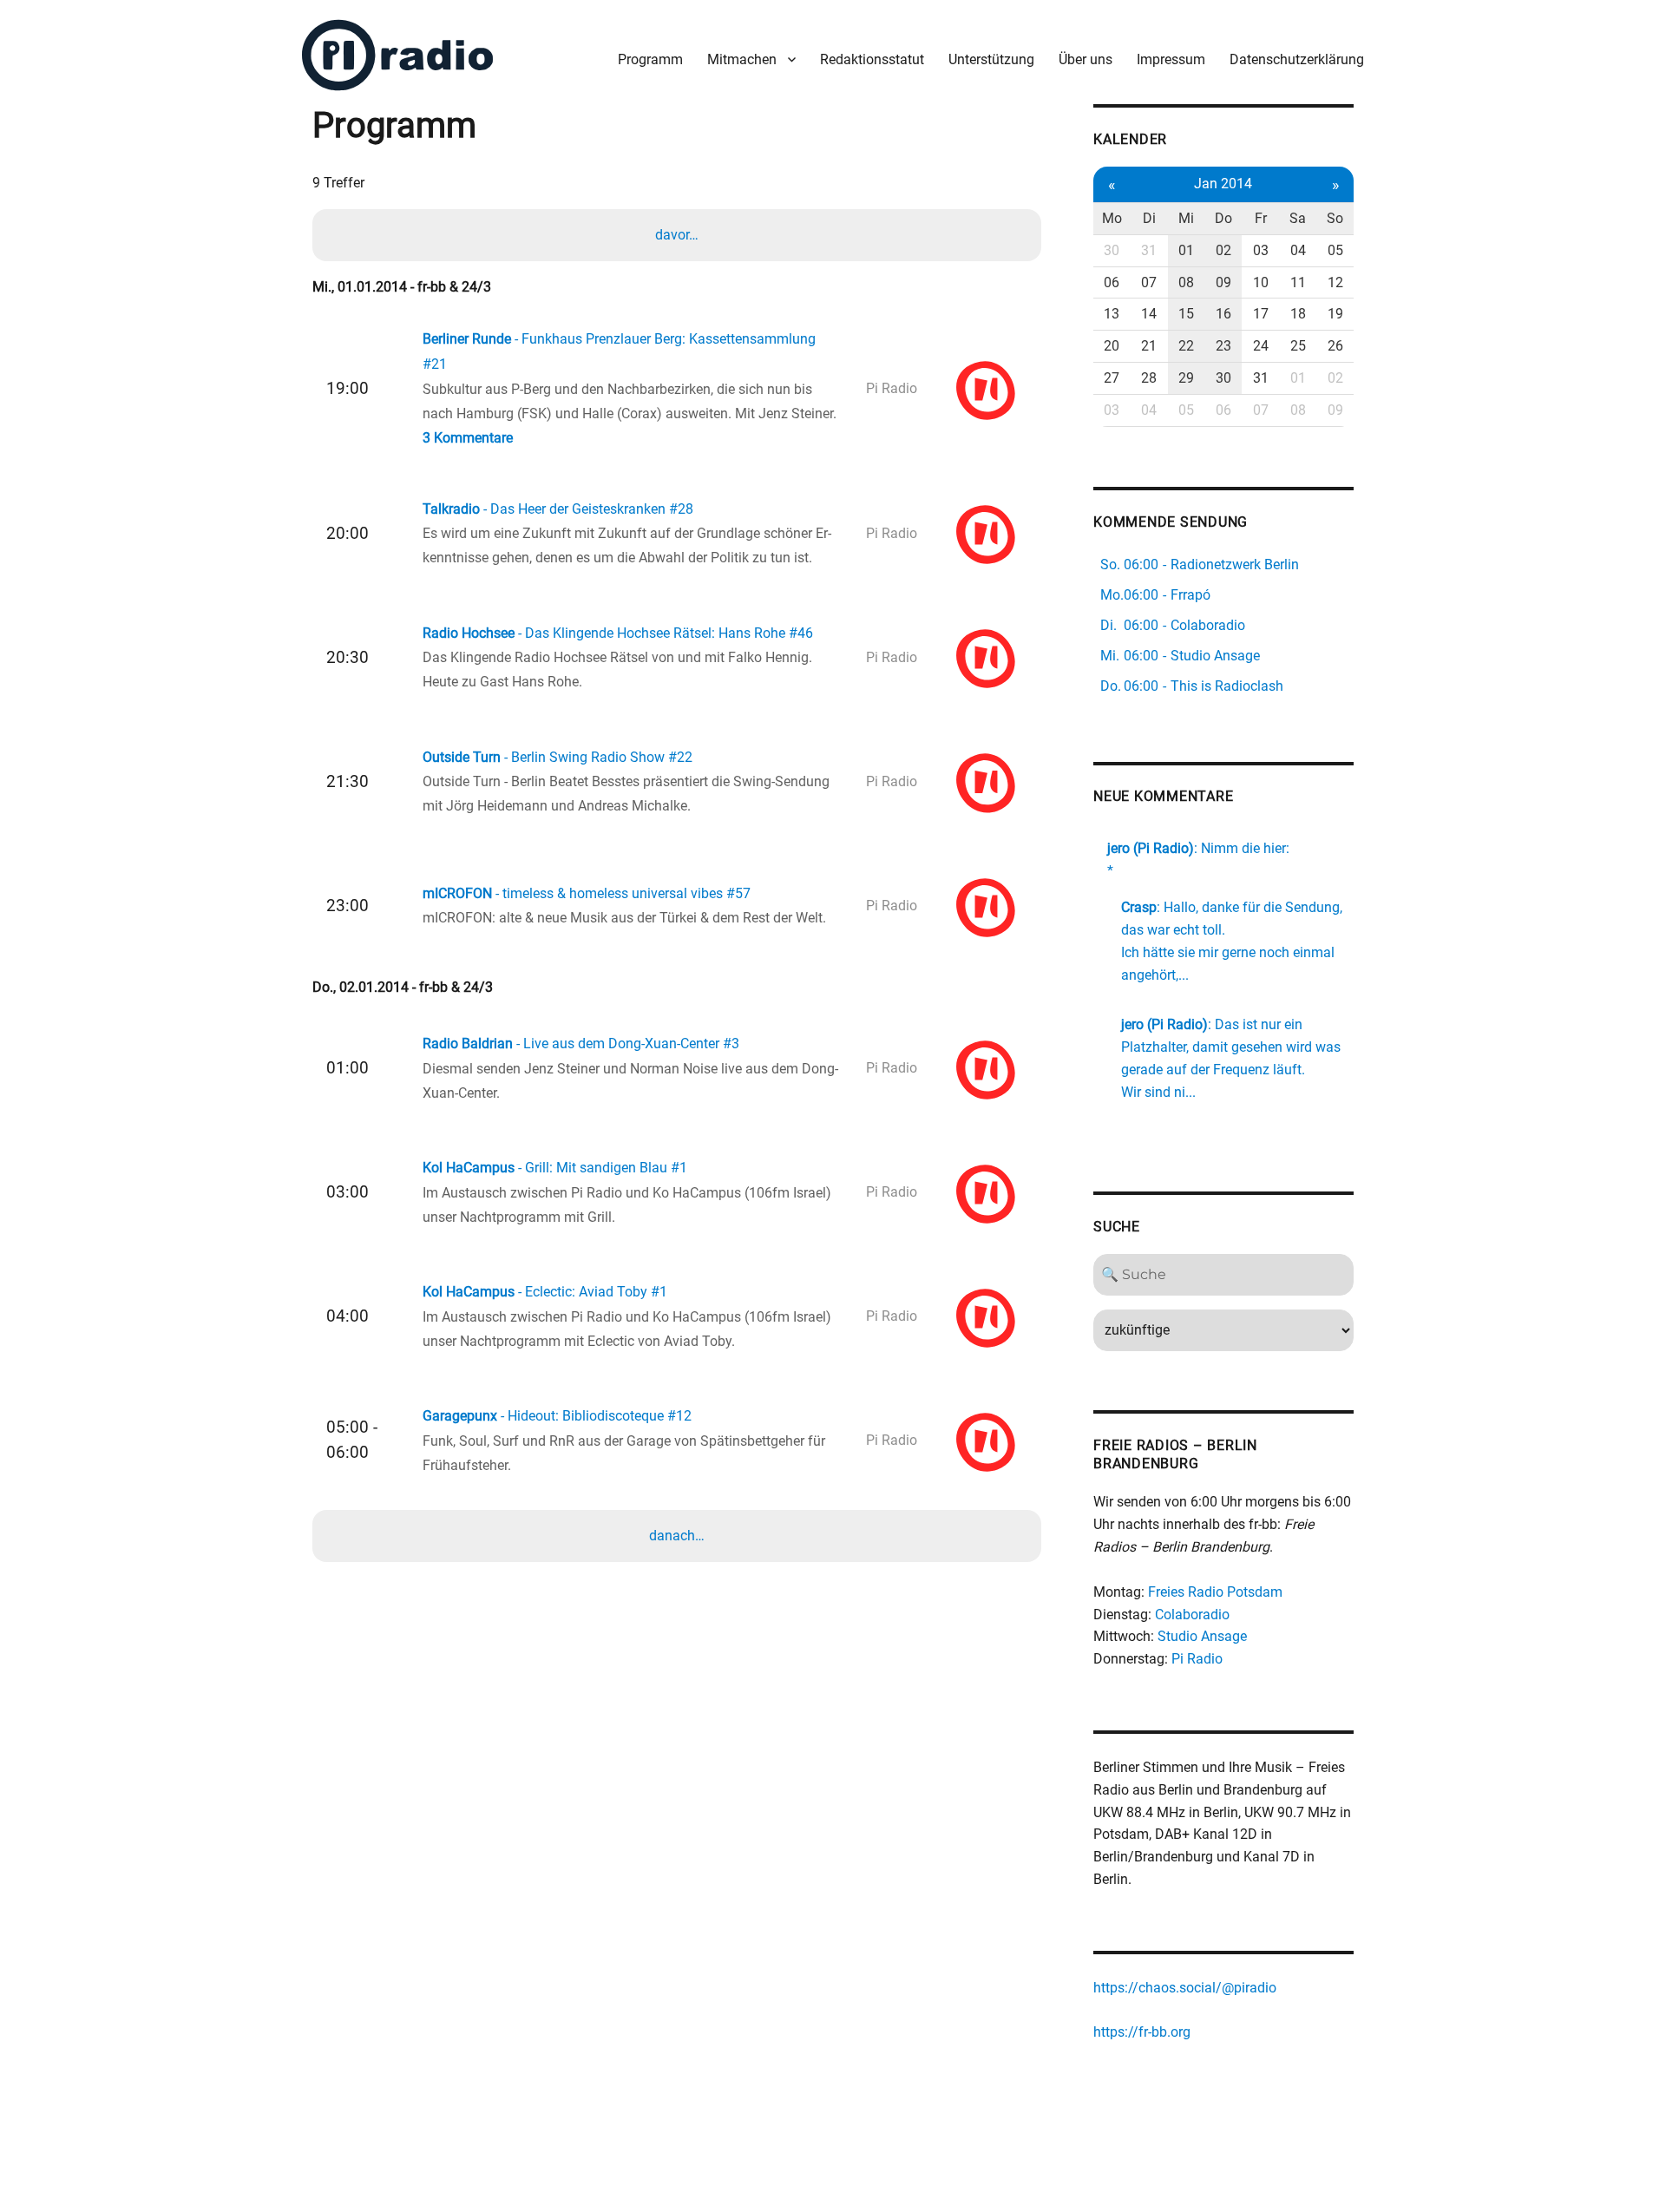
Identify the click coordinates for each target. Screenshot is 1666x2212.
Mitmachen (742, 59)
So (1335, 218)
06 (1112, 282)
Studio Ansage (1202, 1636)
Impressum (1171, 59)
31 (1149, 250)
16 (1223, 314)
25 (1298, 346)
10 (1261, 282)
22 (1186, 346)
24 (1261, 346)
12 (1335, 282)
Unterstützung (991, 59)
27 (1112, 378)
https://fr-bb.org (1142, 2032)
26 (1335, 346)
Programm (650, 59)
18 (1298, 314)
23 (1223, 346)
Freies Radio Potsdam (1215, 1592)
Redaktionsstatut (872, 59)
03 (1261, 250)
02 (1223, 250)
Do (1223, 218)
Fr (1261, 218)
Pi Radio (1197, 1659)
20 (1112, 346)
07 (1149, 282)
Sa (1298, 218)
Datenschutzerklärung (1297, 59)
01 (1186, 250)
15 (1186, 314)
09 (1223, 282)
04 (1298, 250)
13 (1112, 314)
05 (1335, 250)
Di (1149, 218)
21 (1149, 346)
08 (1186, 282)
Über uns (1086, 59)
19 (1335, 314)
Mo (1112, 218)
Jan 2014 (1223, 184)
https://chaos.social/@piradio (1185, 1988)
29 (1186, 378)
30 (1112, 250)
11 (1298, 282)
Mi (1186, 218)
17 (1261, 314)
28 (1149, 378)
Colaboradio (1192, 1615)
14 (1149, 314)
